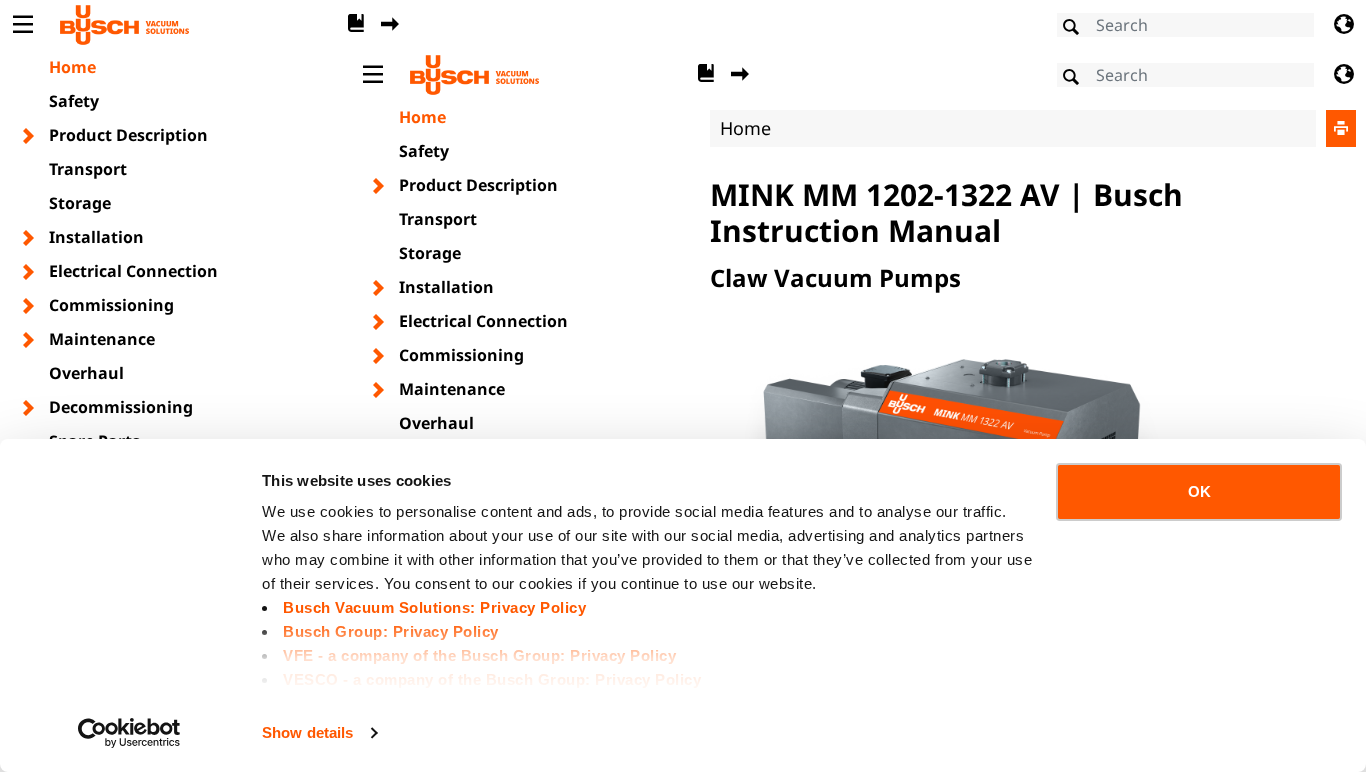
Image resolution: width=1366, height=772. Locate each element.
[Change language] (1343, 25)
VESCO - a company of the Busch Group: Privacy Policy (492, 679)
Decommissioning (121, 407)
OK (1199, 491)
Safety (74, 101)
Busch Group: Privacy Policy (391, 631)
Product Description (128, 135)
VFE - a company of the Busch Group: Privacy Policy (479, 655)
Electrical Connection (133, 271)
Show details (307, 732)
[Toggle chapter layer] (29, 136)
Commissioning (111, 305)
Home (72, 67)
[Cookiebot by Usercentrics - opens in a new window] (129, 733)
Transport (88, 169)
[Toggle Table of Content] (22, 25)
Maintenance (102, 339)
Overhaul (86, 373)
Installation (96, 237)
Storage (80, 203)
